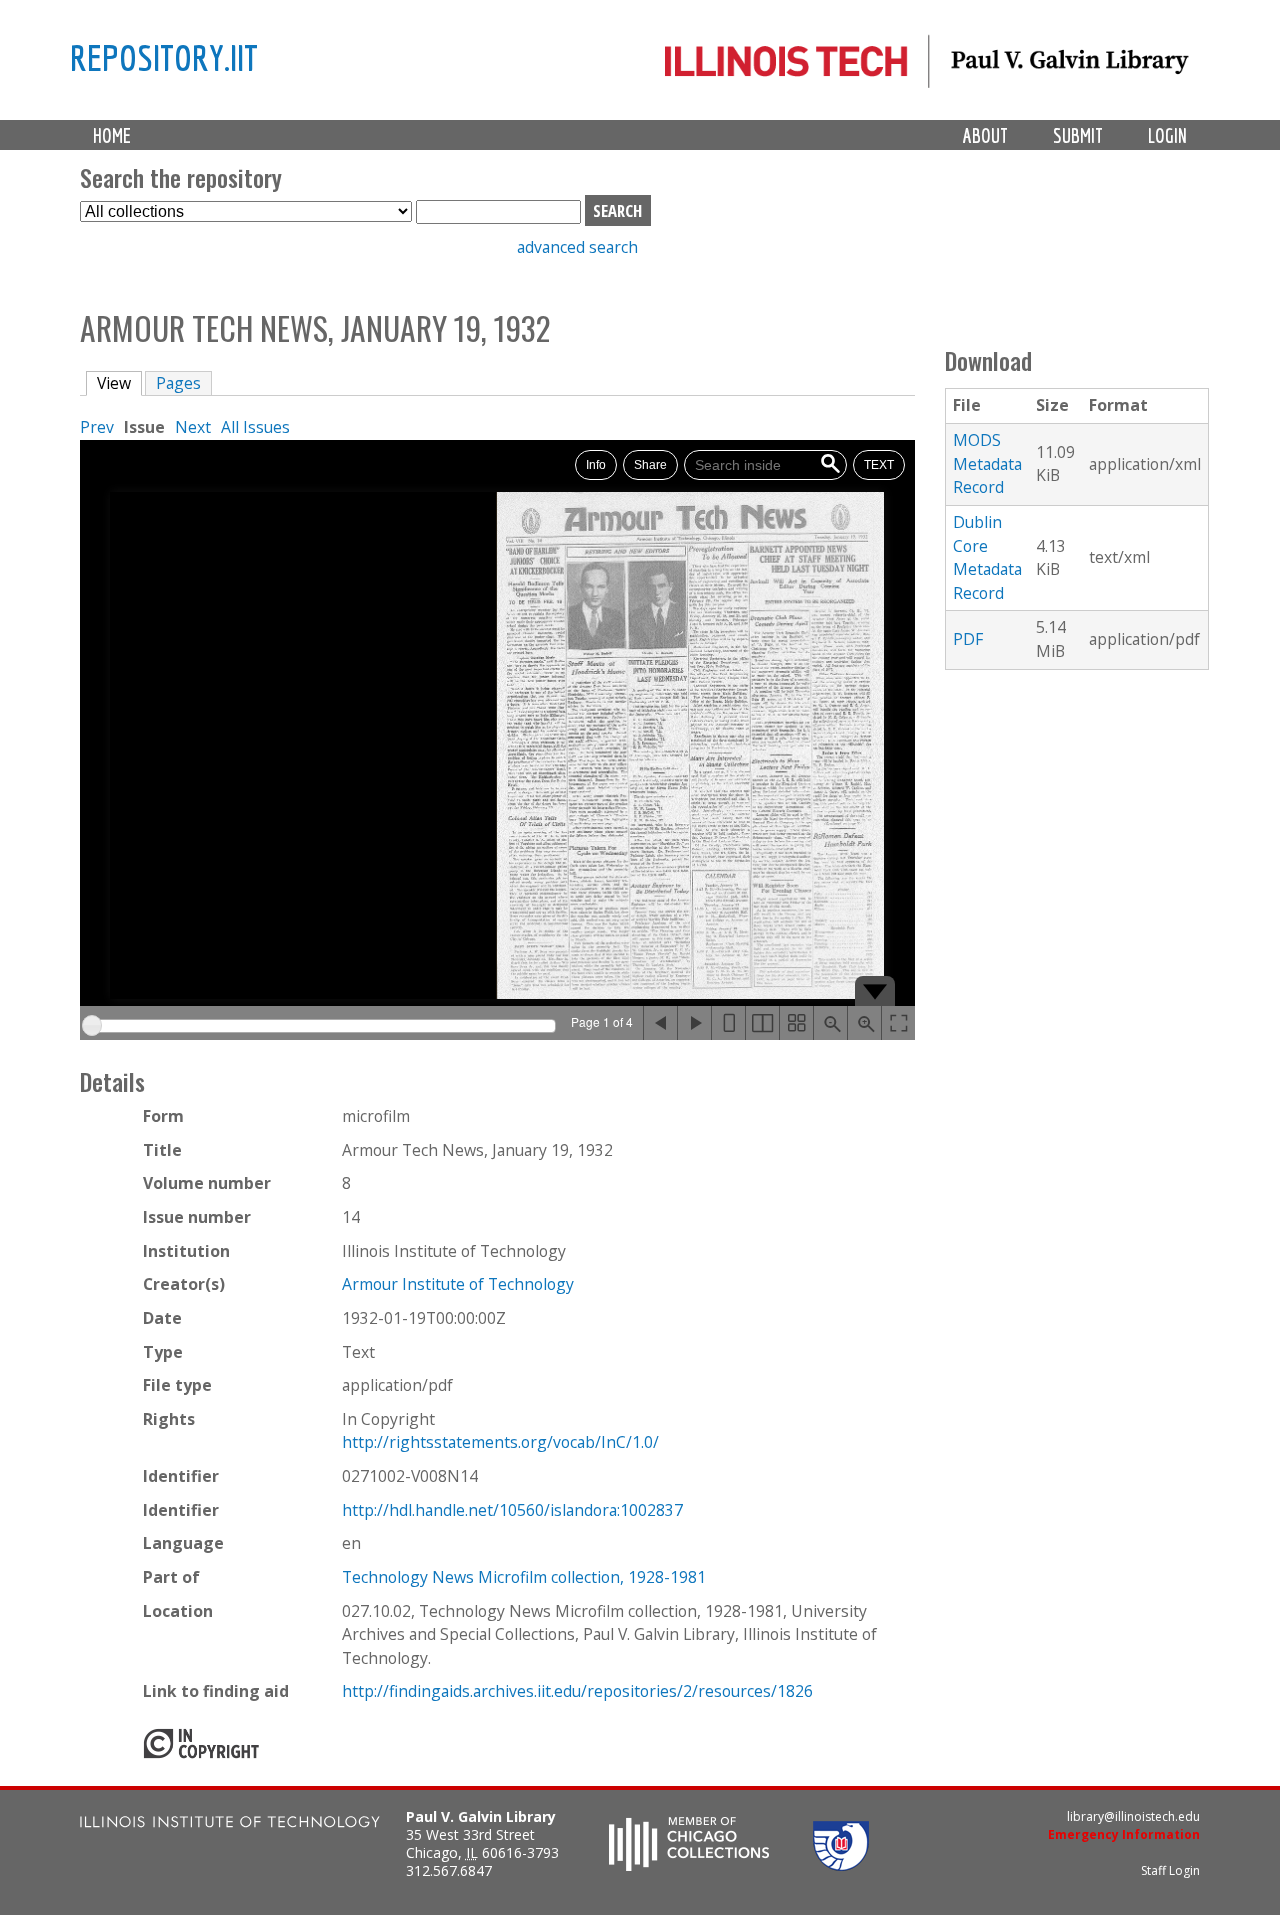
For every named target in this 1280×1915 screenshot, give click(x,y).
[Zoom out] (830, 1023)
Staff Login (1170, 1870)
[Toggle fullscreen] (898, 1023)
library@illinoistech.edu (1133, 1816)
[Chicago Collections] (689, 1865)
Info (596, 465)
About (985, 135)
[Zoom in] (864, 1023)
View (119, 383)
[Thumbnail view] (796, 1023)
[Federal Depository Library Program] (841, 1865)
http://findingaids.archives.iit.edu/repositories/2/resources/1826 (577, 1691)
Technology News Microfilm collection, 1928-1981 (524, 1577)
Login (1167, 135)
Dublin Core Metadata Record (987, 557)
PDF (968, 639)
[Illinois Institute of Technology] (230, 1824)
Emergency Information (1124, 1834)
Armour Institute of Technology (458, 1284)
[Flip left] (660, 1023)
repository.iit (164, 57)
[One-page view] (728, 1023)
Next (193, 427)
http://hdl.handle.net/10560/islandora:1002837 (512, 1510)
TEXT (879, 465)
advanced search (577, 247)
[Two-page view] (762, 1023)
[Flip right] (694, 1023)
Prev (97, 427)
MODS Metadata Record (987, 463)
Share (650, 465)
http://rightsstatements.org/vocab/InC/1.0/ (500, 1442)
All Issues (255, 427)
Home (112, 135)
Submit (1078, 135)
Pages (178, 383)
